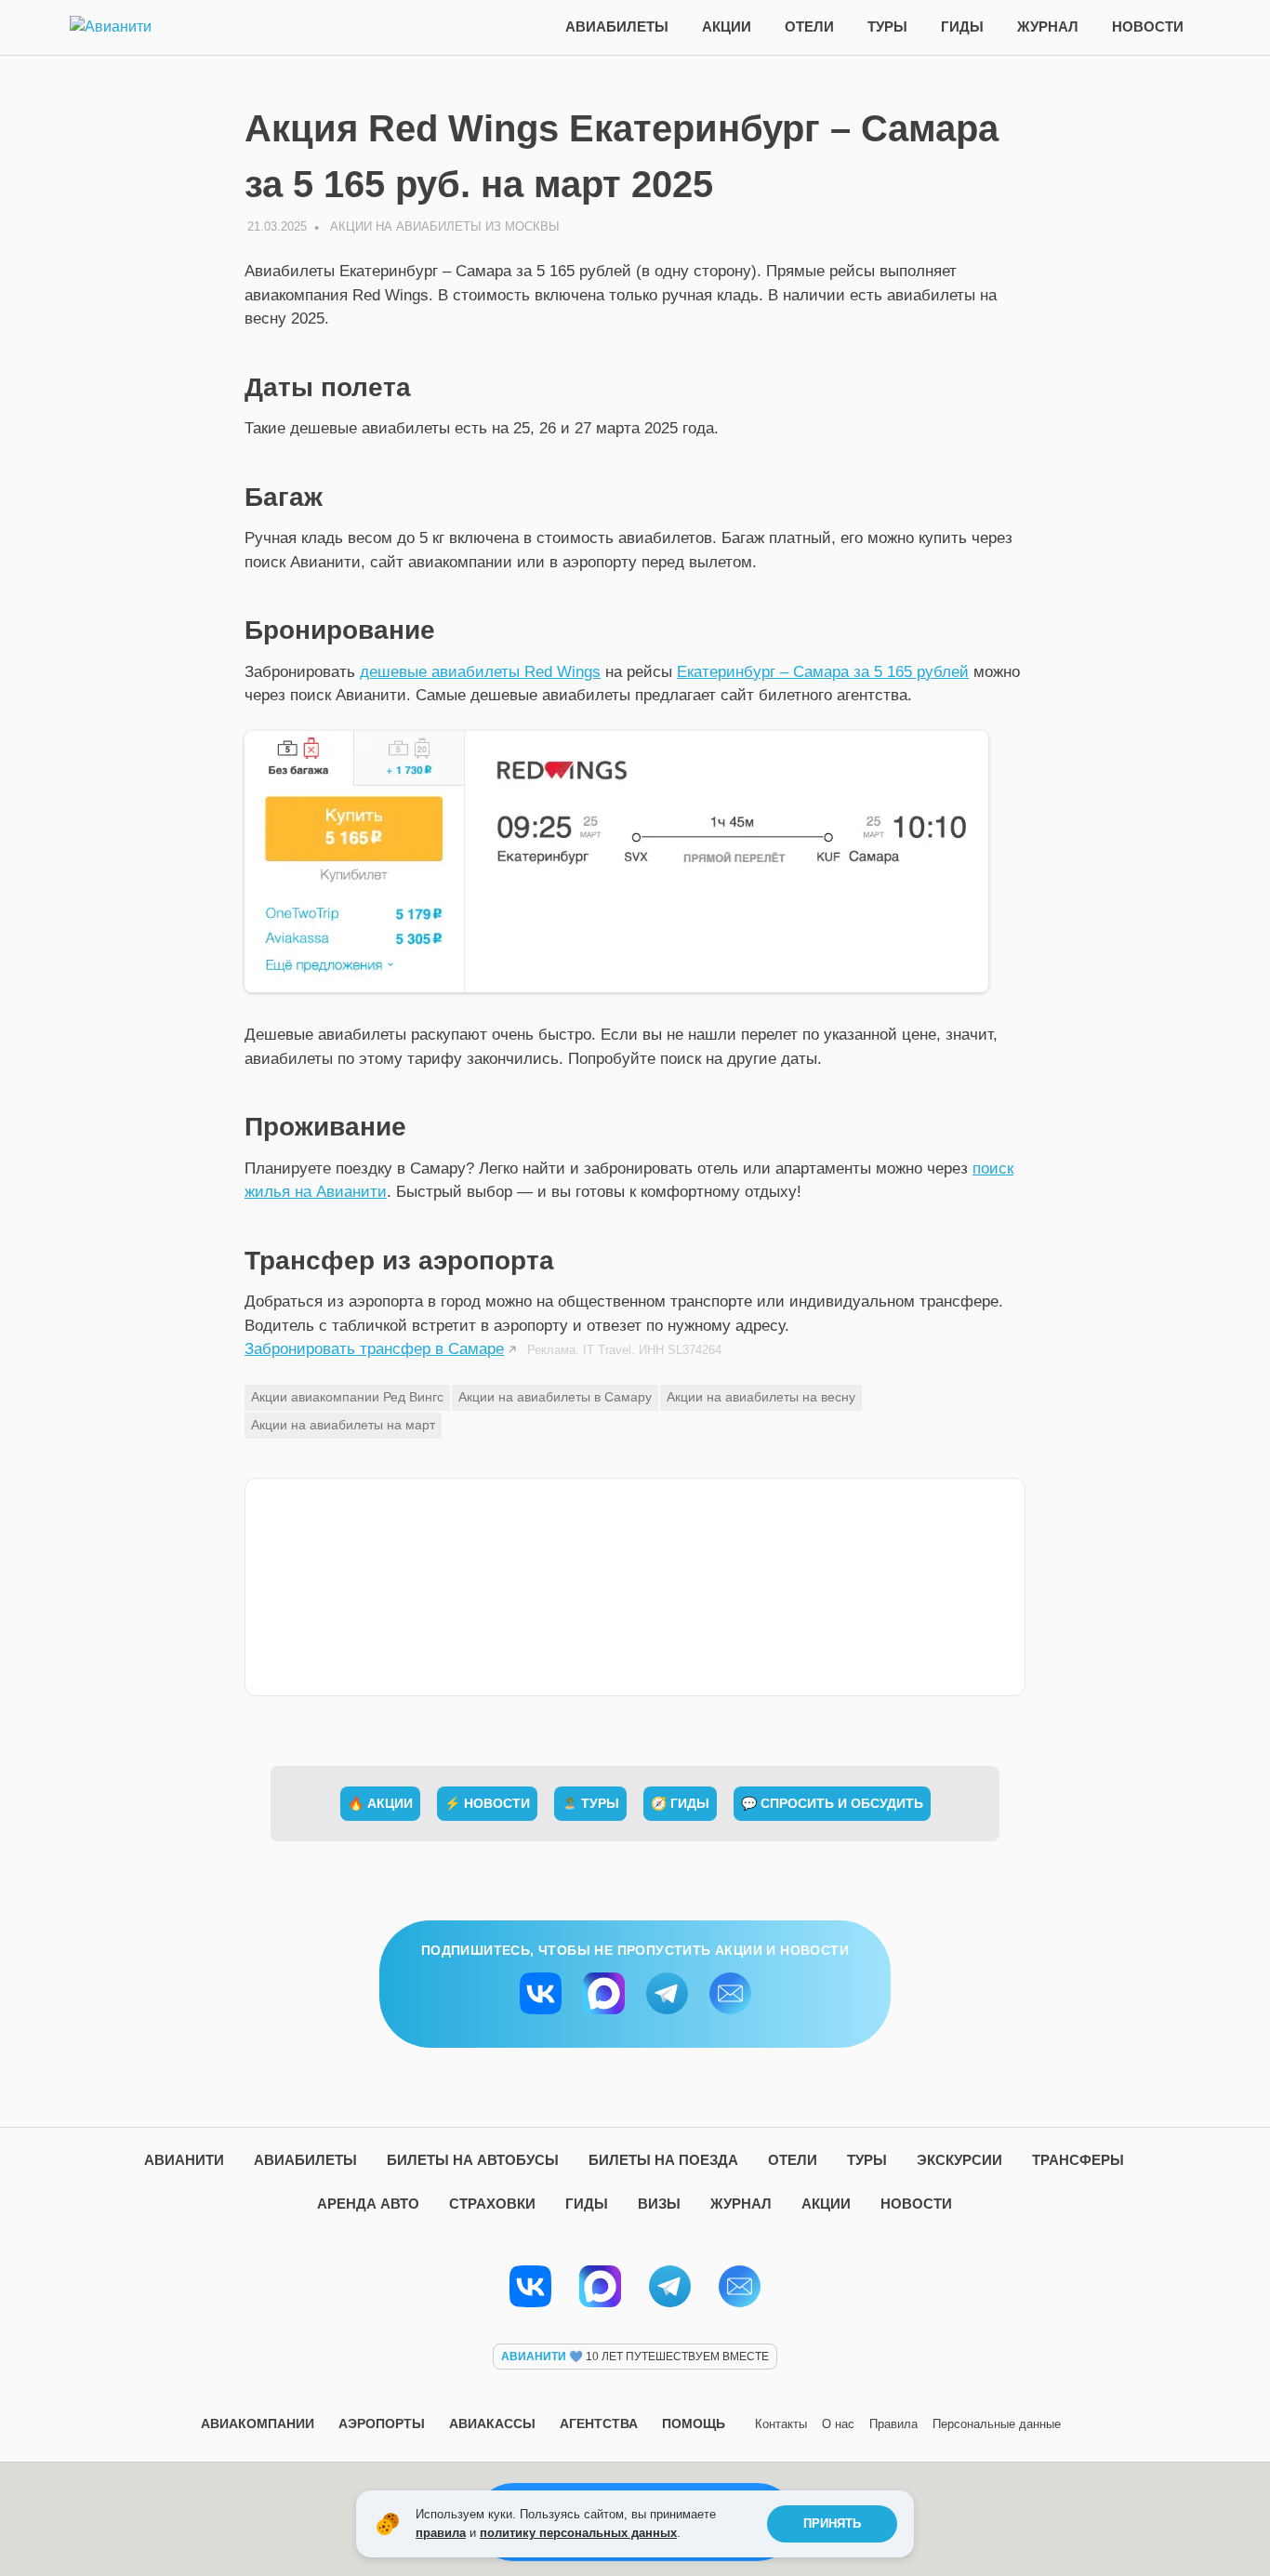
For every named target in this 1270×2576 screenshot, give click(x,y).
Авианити (184, 2160)
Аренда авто (368, 2204)
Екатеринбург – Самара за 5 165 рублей (823, 672)
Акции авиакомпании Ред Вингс (347, 1397)
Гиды (962, 27)
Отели (809, 27)
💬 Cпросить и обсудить (832, 1803)
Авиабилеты (617, 27)
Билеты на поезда (663, 2160)
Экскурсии (959, 2160)
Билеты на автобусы (473, 2160)
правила (441, 2533)
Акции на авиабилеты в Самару (555, 1397)
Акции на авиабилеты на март (343, 1425)
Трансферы (1078, 2160)
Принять (832, 2523)
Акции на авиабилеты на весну (761, 1397)
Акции (727, 27)
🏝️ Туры (590, 1803)
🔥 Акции (380, 1803)
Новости (1148, 27)
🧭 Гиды (680, 1803)
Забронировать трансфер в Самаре (374, 1349)
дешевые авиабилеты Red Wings (480, 672)
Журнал (1048, 27)
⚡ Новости (487, 1803)
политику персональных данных (578, 2533)
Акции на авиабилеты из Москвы (445, 226)
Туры (887, 27)
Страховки (492, 2204)
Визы (659, 2204)
